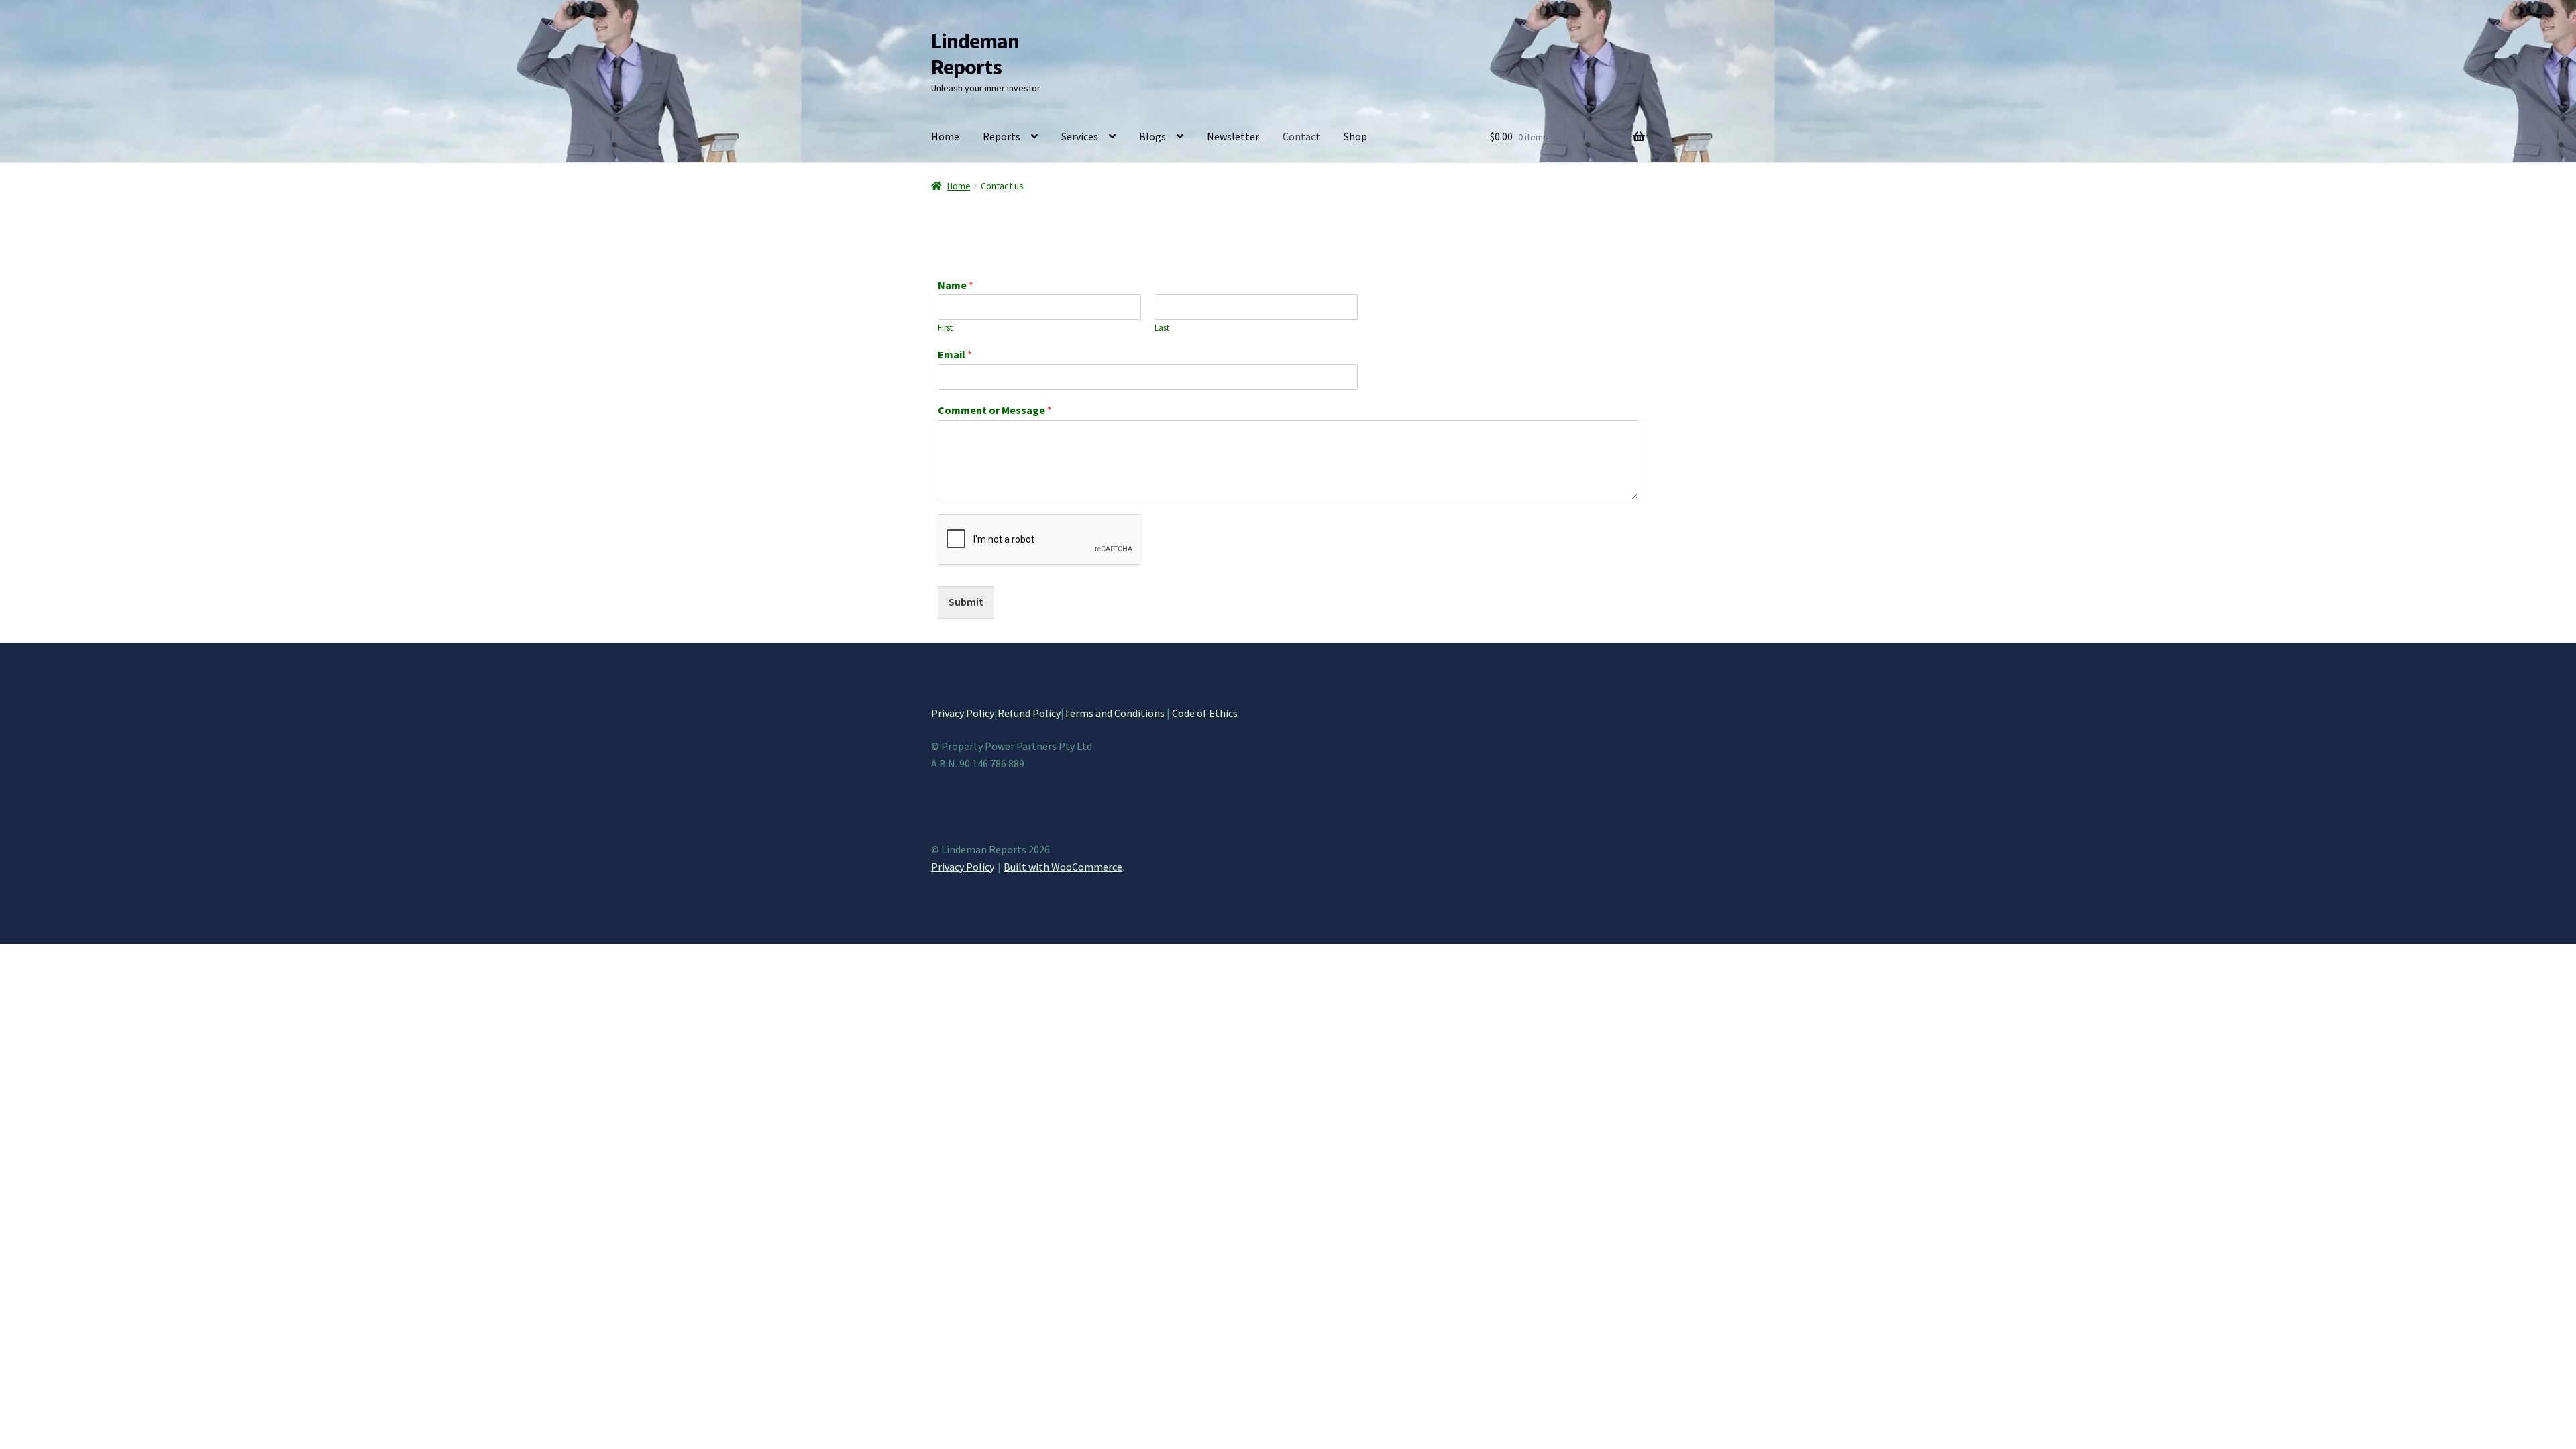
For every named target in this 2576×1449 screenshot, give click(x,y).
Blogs (1152, 136)
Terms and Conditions (1114, 713)
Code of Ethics (1205, 713)
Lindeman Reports (975, 54)
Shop (1355, 136)
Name (956, 285)
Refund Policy (1029, 713)
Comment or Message (995, 410)
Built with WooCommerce (1063, 867)
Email (955, 354)
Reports (1002, 136)
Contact (1301, 136)
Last (1162, 328)
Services (1080, 136)
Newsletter (1233, 136)
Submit (966, 602)
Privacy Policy (963, 713)
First (945, 328)
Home (945, 136)
